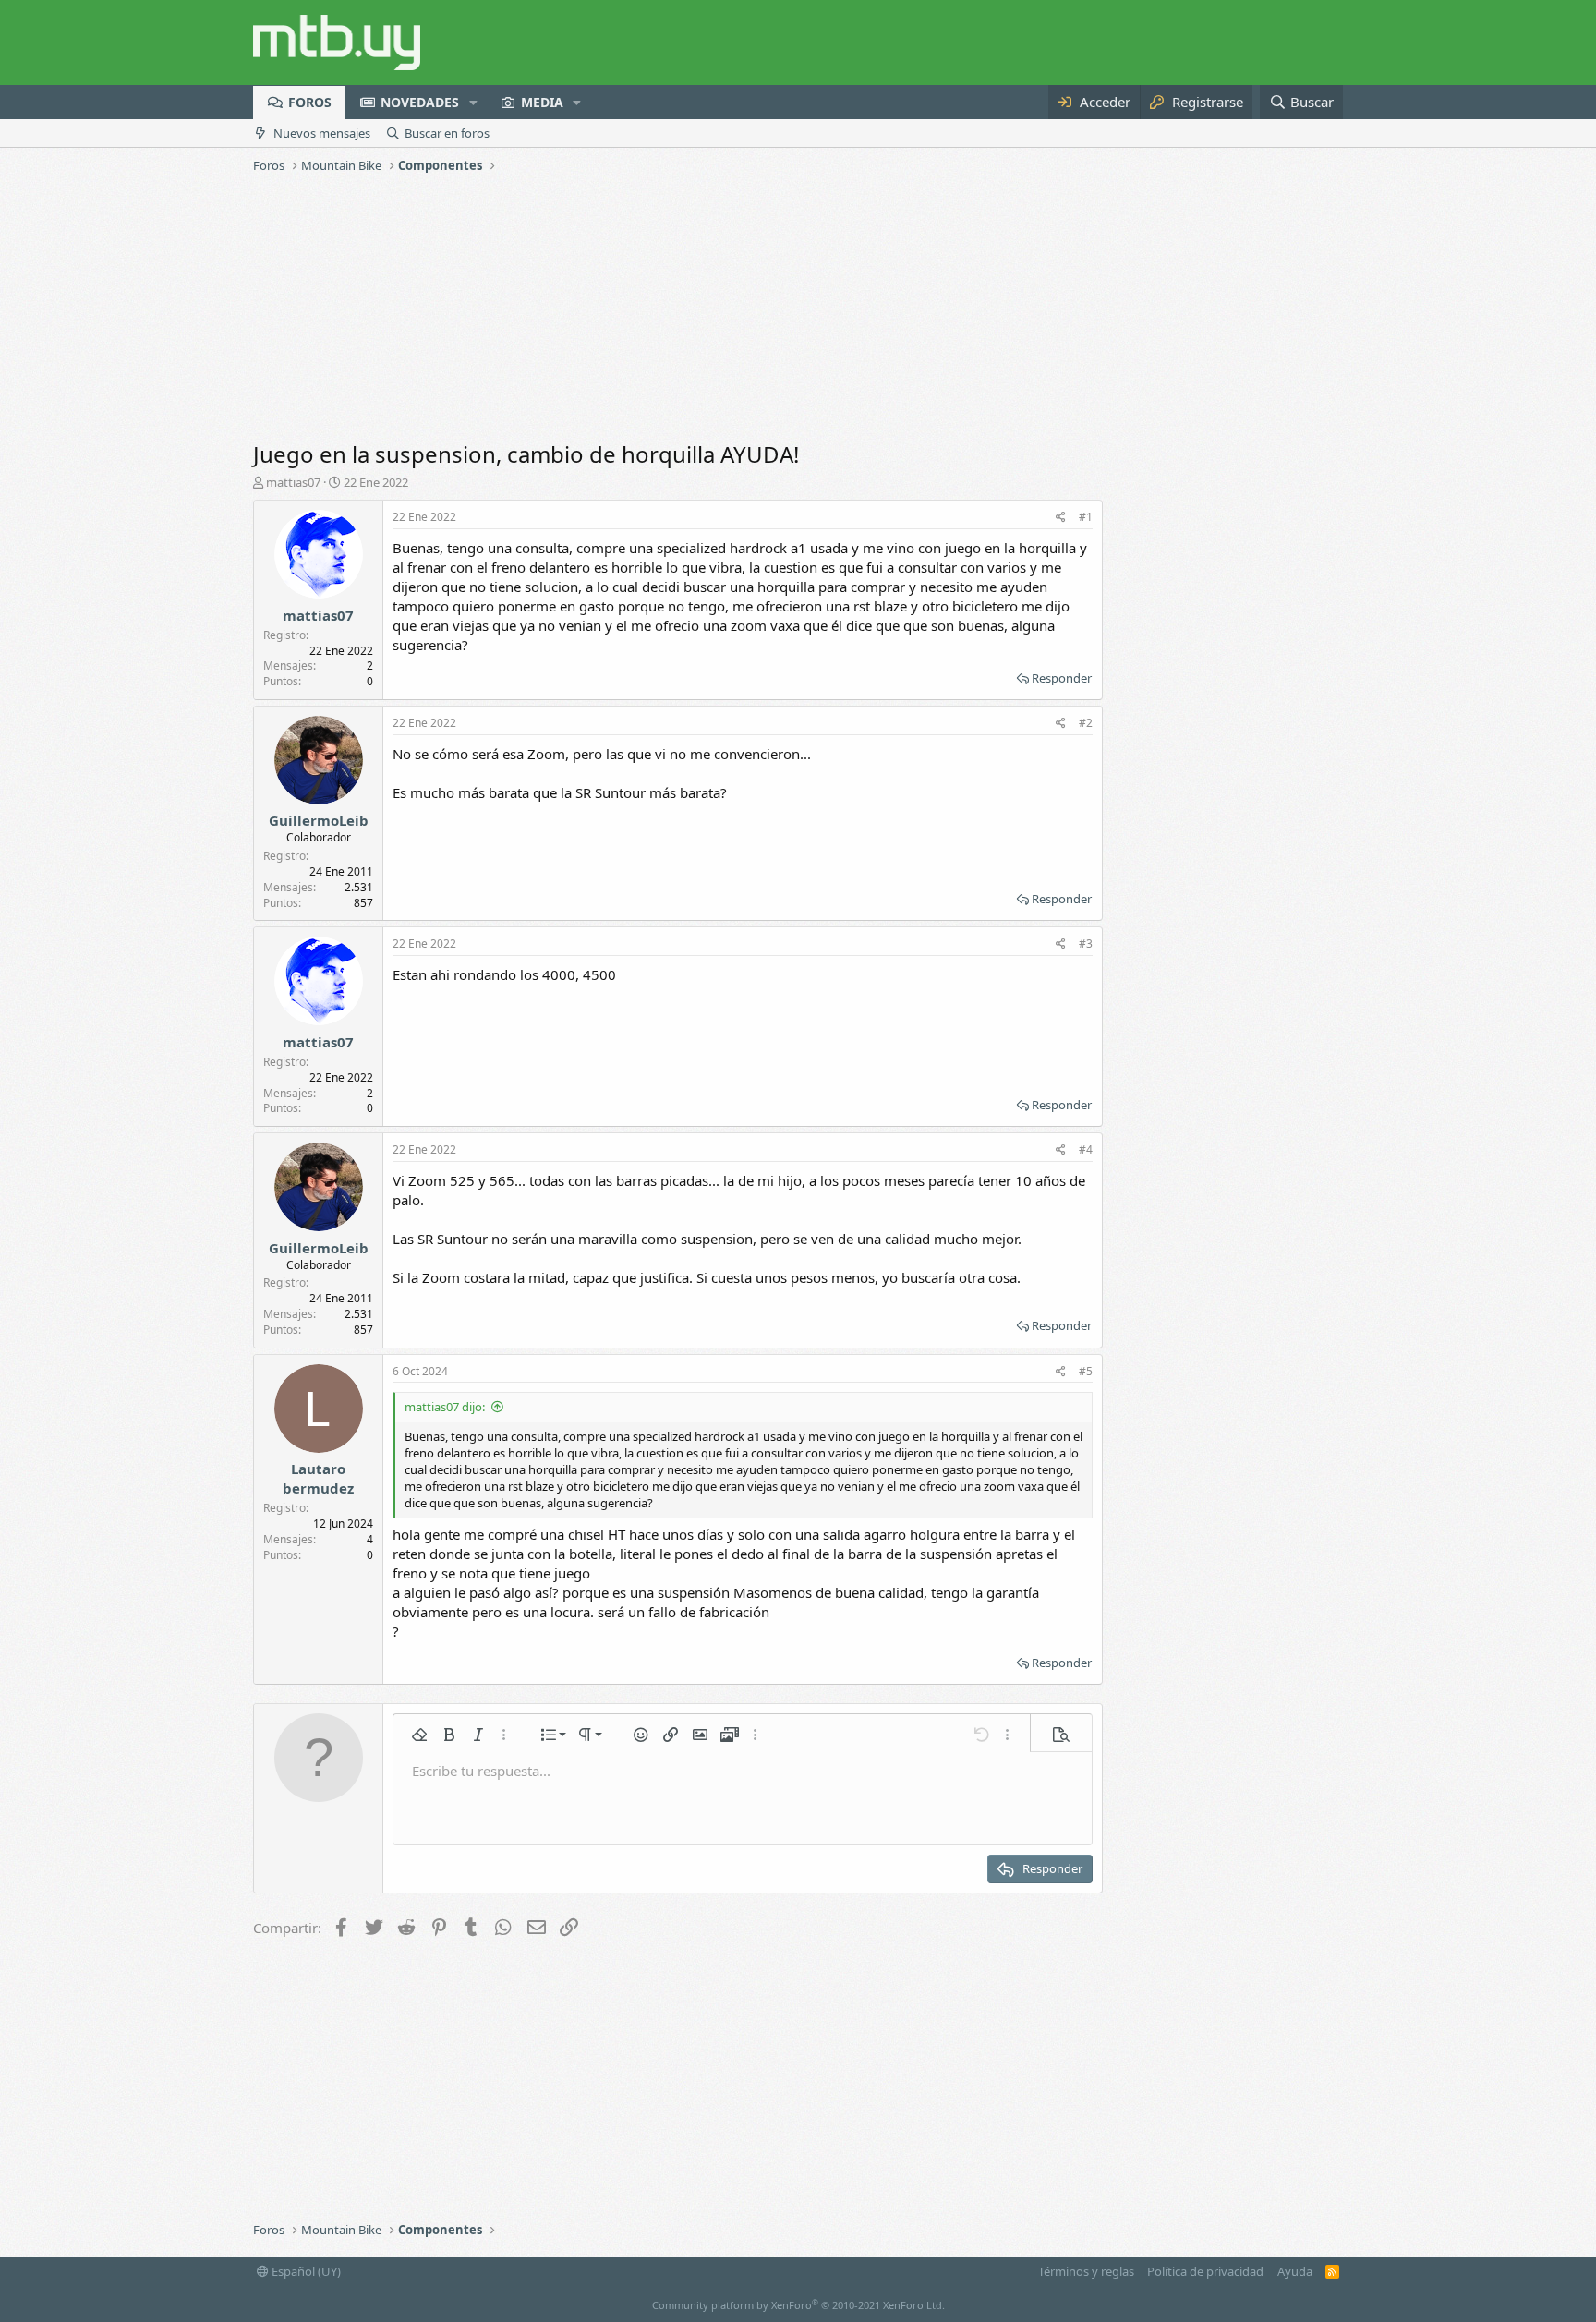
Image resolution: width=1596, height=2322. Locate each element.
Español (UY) (305, 2271)
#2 (1086, 723)
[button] (473, 103)
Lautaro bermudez (318, 1478)
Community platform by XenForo (798, 2305)
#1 (1086, 517)
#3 (1086, 943)
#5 (1086, 1371)
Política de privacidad (1205, 2271)
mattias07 (293, 482)
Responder (1062, 678)
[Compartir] (1061, 518)
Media (542, 102)
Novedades (420, 102)
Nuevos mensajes (322, 133)
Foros (310, 102)
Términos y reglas (1086, 2271)
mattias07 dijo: (445, 1407)
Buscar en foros (447, 133)
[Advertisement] (798, 309)
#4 (1086, 1149)
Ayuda (1295, 2271)
